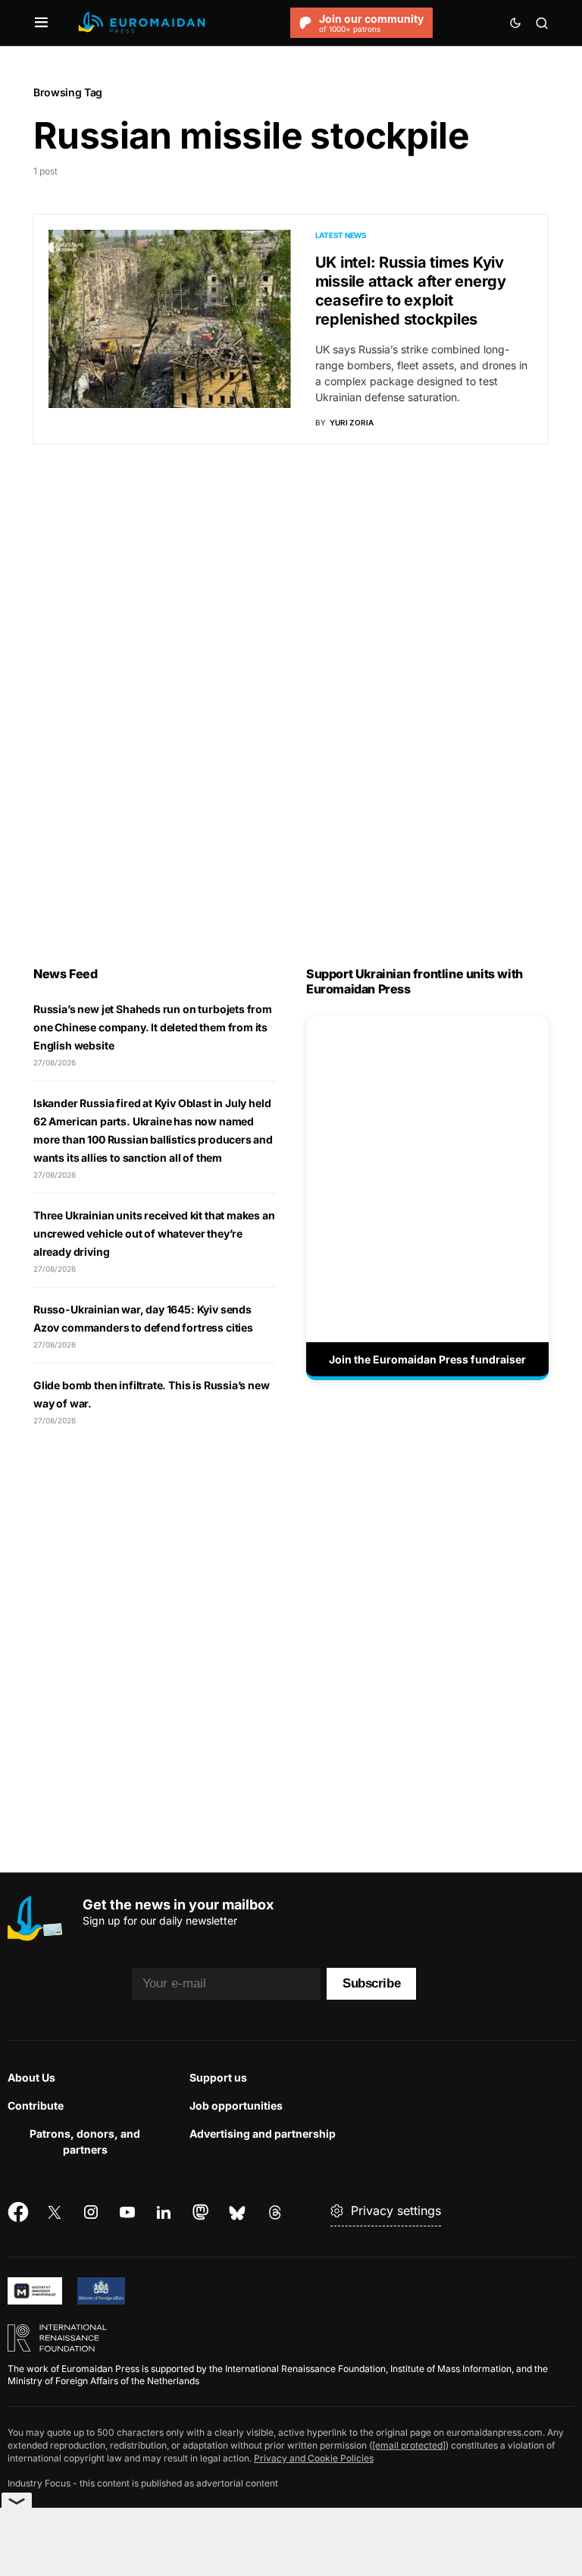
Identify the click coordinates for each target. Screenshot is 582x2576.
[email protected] (409, 2445)
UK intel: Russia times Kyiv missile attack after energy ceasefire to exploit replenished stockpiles (411, 291)
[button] (41, 23)
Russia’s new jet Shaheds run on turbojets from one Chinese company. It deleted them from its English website (153, 1027)
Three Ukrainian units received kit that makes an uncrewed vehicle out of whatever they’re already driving (154, 1233)
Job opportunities (236, 2105)
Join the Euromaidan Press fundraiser (427, 1359)
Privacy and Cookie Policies (314, 2458)
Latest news (341, 235)
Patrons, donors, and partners (85, 2141)
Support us (218, 2077)
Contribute (36, 2105)
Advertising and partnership (263, 2134)
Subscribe (371, 1983)
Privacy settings (396, 2210)
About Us (31, 2077)
